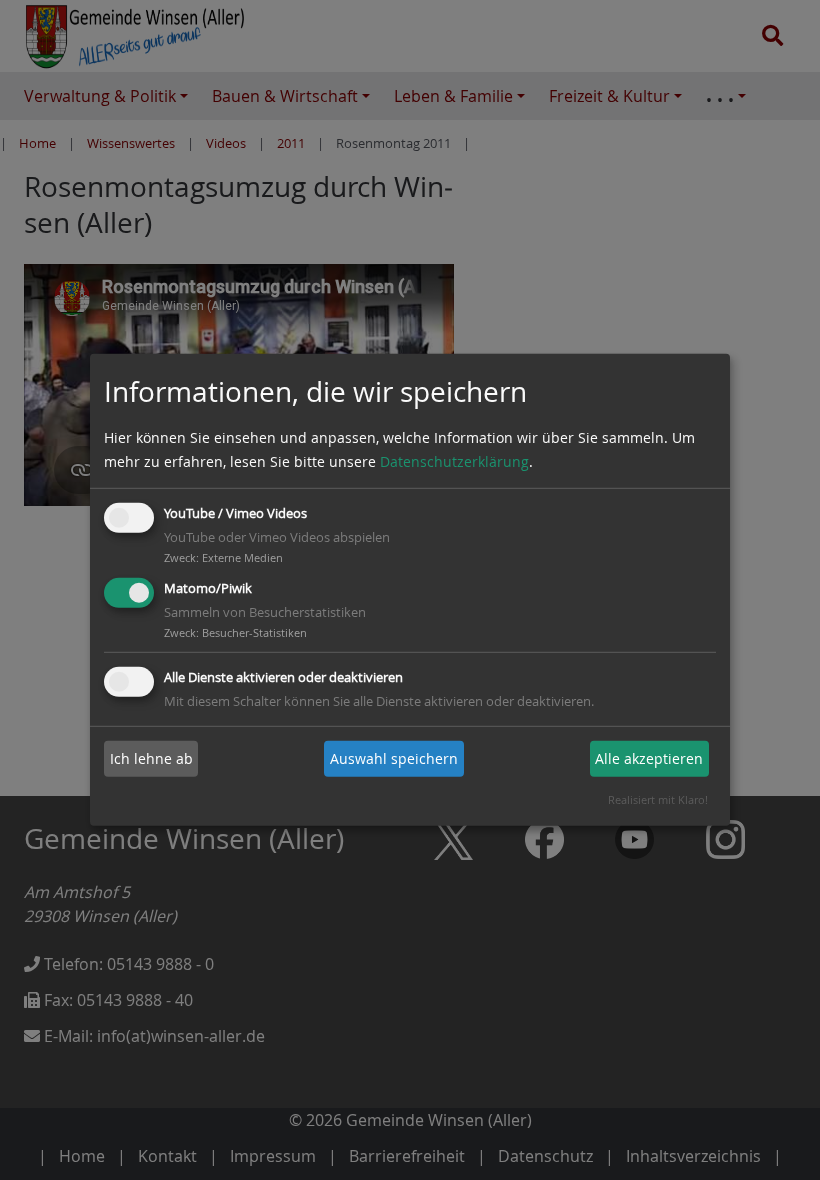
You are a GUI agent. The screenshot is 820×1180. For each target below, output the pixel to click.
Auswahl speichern (394, 758)
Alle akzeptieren (649, 758)
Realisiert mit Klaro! (658, 799)
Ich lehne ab (151, 758)
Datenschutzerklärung (454, 461)
